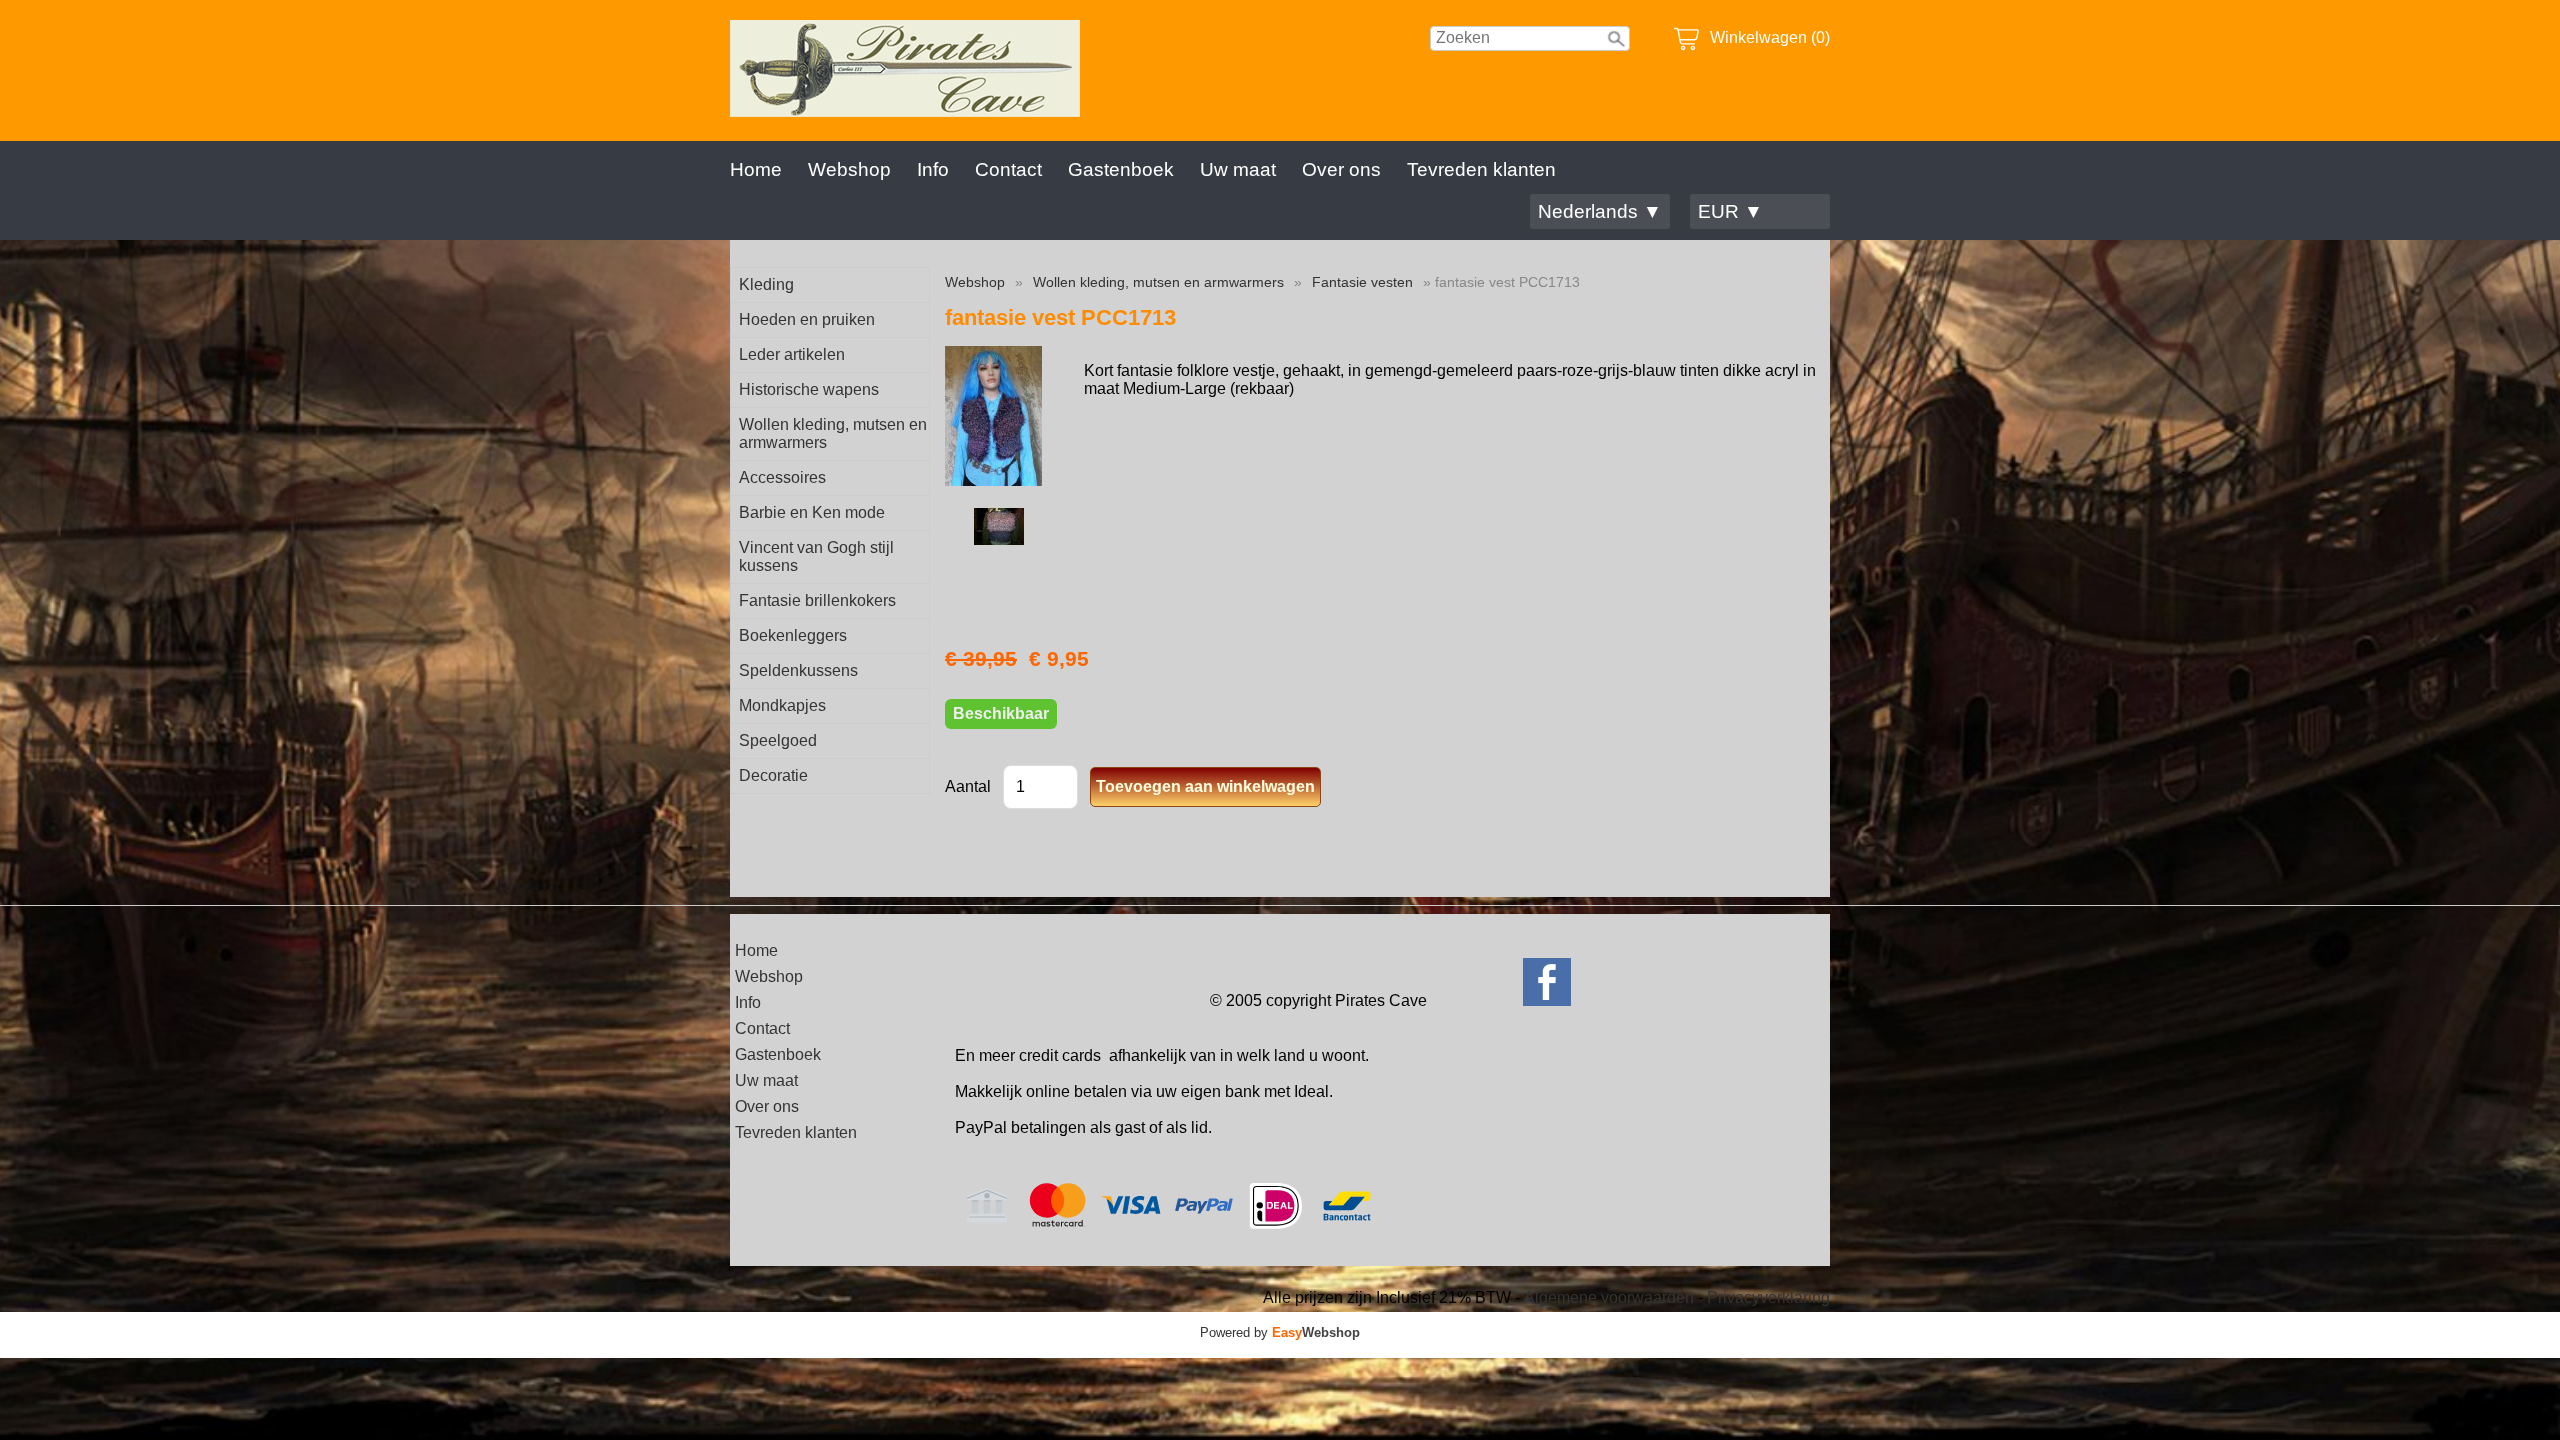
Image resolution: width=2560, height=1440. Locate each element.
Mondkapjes (782, 705)
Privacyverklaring (1768, 1297)
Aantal (968, 786)
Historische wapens (809, 389)
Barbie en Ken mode (812, 512)
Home (756, 169)
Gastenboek (1121, 169)
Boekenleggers (793, 635)
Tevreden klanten (1481, 169)
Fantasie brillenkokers (817, 600)
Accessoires (782, 477)
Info (933, 169)
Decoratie (773, 775)
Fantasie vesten (1362, 282)
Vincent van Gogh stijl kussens (816, 556)
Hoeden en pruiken (807, 319)
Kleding (766, 284)
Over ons (1341, 169)
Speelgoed (778, 740)
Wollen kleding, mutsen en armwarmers (833, 433)
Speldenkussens (798, 670)
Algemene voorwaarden (1609, 1297)
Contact (1008, 169)
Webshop (849, 169)
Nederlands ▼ (1600, 211)
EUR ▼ (1730, 211)
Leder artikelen (792, 354)
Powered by (1280, 1332)
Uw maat (1238, 169)
